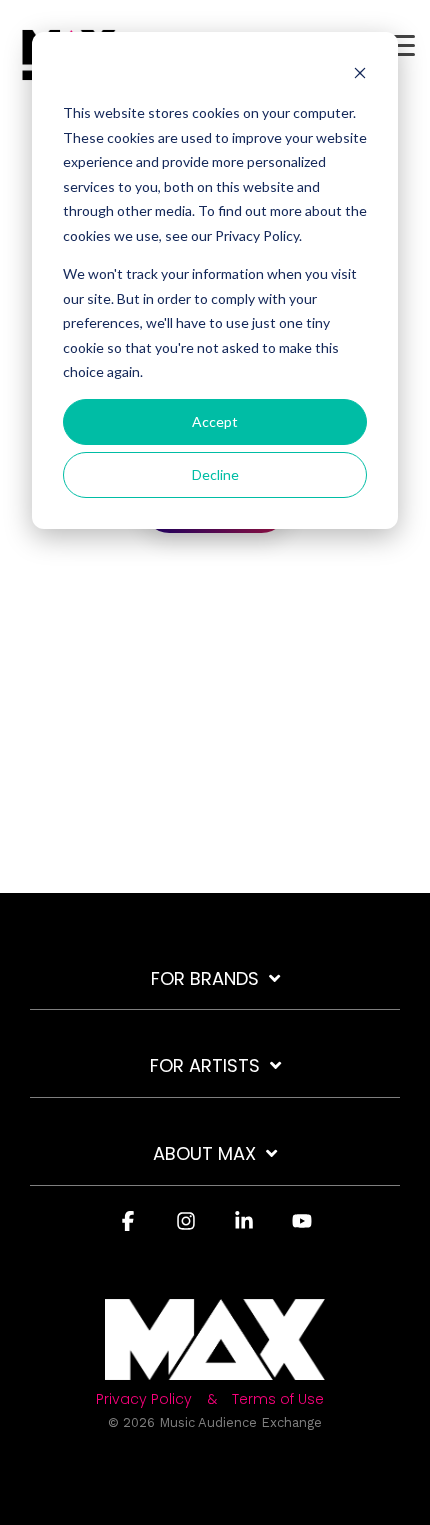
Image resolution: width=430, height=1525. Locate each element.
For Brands (205, 979)
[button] (400, 44)
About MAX (204, 1154)
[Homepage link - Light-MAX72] (215, 1368)
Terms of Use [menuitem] (278, 1399)
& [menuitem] (212, 1399)
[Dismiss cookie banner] (360, 75)
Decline (215, 474)
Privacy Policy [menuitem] (144, 1399)
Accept (215, 421)
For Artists (205, 1066)
